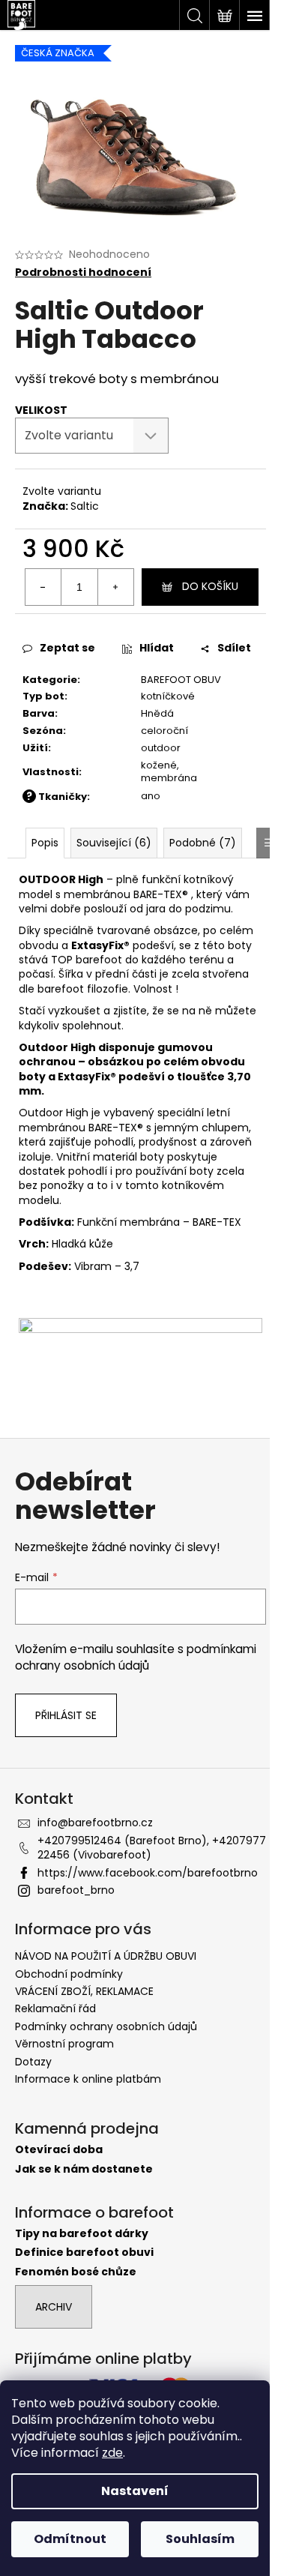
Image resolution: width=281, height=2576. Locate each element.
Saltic (85, 506)
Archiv (54, 2307)
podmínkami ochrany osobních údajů (136, 1657)
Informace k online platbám (88, 2079)
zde (112, 2453)
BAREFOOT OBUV (181, 680)
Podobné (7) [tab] (203, 843)
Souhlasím (200, 2539)
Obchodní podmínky (69, 1974)
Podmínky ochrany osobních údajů (106, 2026)
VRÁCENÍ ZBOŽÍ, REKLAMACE (84, 1991)
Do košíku (210, 586)
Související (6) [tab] (114, 843)
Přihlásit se (66, 1715)
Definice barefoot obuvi (84, 2253)
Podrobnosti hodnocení (83, 273)
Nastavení (135, 2491)
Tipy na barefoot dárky (82, 2234)
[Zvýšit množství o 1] (115, 587)
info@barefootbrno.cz (95, 1823)
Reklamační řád (55, 2008)
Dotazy (33, 2062)
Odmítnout (70, 2539)
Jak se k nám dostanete (84, 2169)
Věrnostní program (64, 2044)
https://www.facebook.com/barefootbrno (148, 1873)
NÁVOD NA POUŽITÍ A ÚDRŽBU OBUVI (106, 1956)
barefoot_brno (76, 1890)
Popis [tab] (45, 843)
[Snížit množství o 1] (43, 587)
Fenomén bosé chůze (76, 2272)
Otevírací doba (59, 2150)
